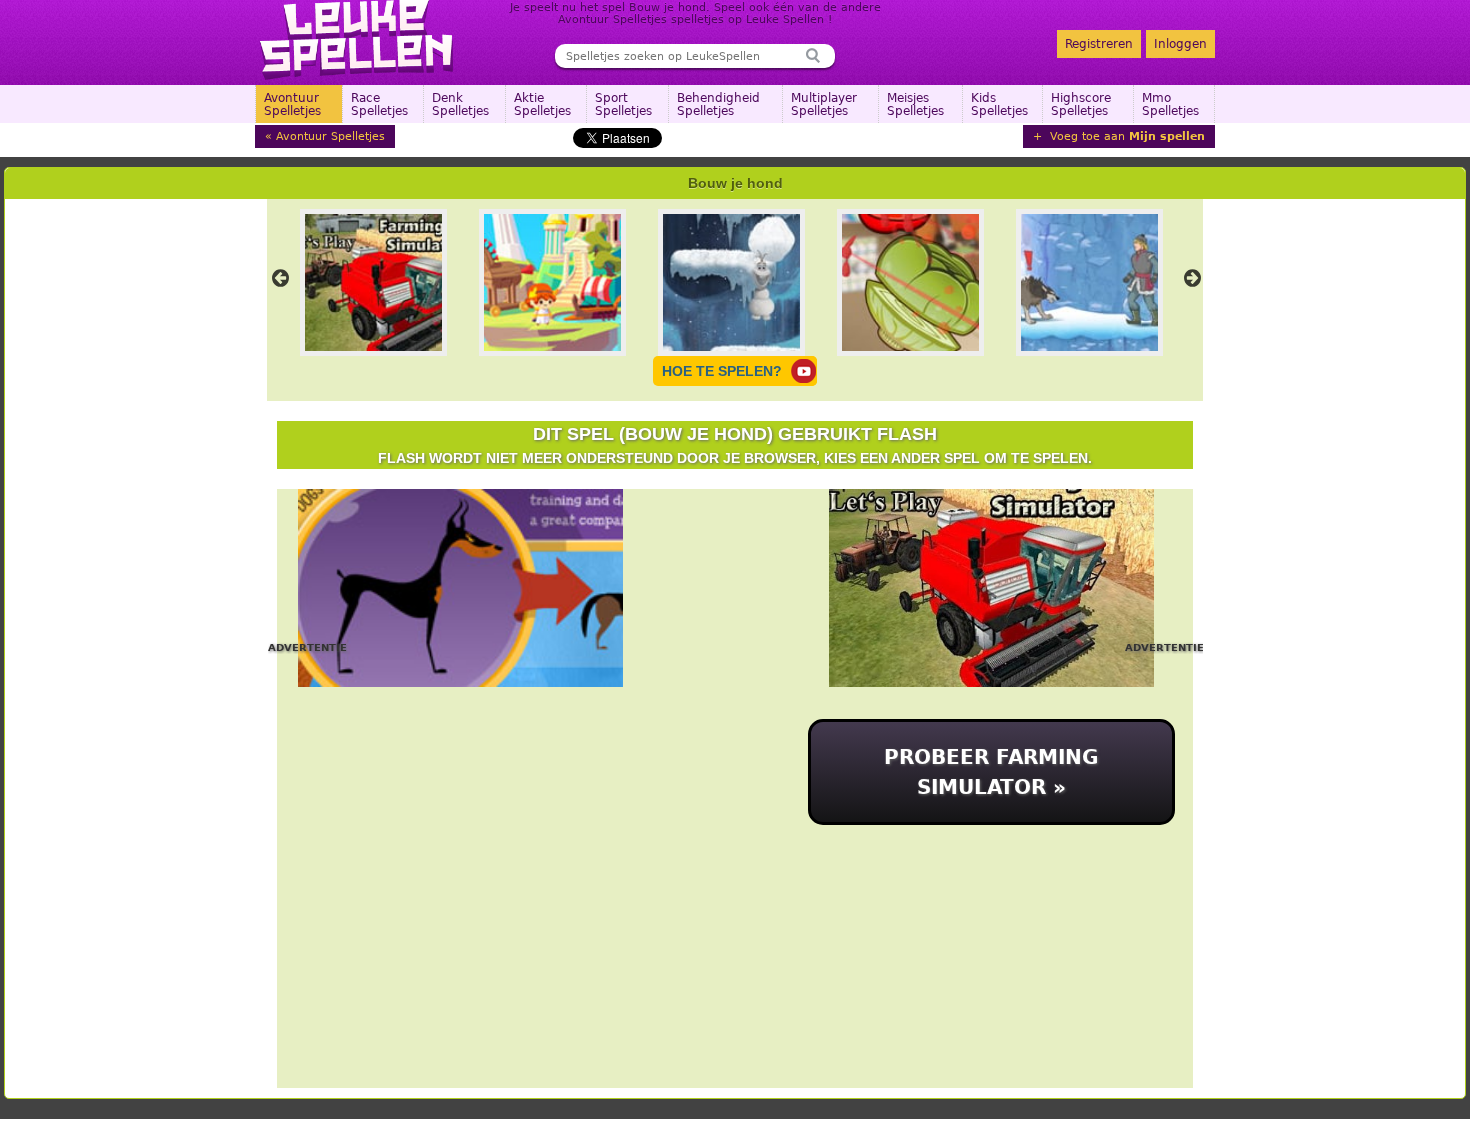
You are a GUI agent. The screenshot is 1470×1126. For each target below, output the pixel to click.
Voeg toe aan (1125, 136)
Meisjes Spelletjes (915, 104)
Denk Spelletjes (460, 104)
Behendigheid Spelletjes (718, 104)
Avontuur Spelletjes (292, 104)
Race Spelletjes (379, 104)
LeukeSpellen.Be (357, 40)
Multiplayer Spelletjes (824, 104)
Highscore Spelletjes (1081, 104)
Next (1192, 278)
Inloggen (1180, 44)
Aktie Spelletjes (542, 104)
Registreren (1099, 44)
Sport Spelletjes (623, 104)
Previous (280, 278)
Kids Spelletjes (999, 104)
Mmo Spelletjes (1170, 104)
